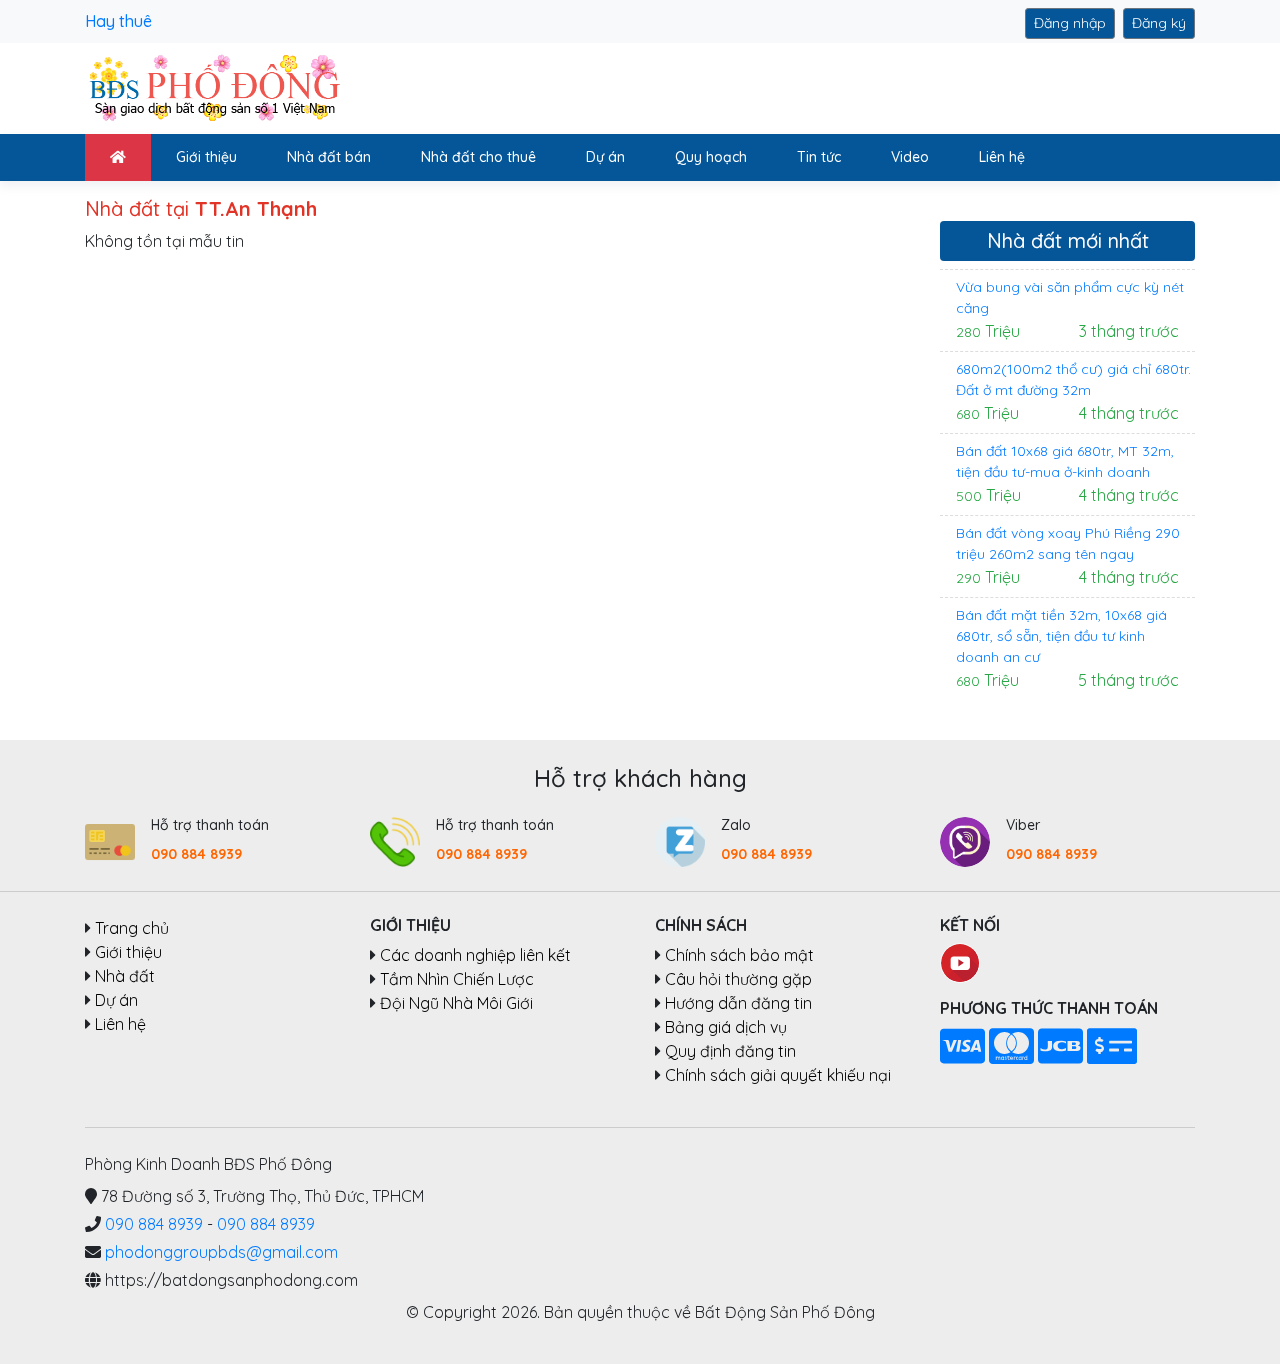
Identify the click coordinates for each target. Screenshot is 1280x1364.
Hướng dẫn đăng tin (738, 1003)
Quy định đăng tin (730, 1051)
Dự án (605, 157)
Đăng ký (1159, 23)
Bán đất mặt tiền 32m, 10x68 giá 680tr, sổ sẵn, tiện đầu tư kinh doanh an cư (1061, 636)
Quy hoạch (711, 157)
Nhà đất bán (329, 157)
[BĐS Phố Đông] (212, 87)
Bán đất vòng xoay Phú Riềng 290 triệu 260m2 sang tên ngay (1068, 543)
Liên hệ (1002, 157)
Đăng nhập (1070, 23)
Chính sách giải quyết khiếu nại (778, 1075)
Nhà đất (125, 976)
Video (910, 157)
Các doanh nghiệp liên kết (475, 955)
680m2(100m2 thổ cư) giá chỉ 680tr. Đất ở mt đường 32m (1073, 379)
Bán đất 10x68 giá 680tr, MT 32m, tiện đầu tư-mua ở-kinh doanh (1065, 461)
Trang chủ (132, 928)
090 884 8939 (196, 854)
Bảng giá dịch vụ (726, 1027)
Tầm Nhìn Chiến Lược (457, 979)
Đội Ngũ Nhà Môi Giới (456, 1003)
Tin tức (819, 157)
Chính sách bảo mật (739, 955)
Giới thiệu (206, 157)
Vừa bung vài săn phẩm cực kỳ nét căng (1070, 297)
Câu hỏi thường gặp (738, 979)
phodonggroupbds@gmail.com (221, 1252)
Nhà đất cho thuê (478, 157)
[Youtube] (960, 961)
